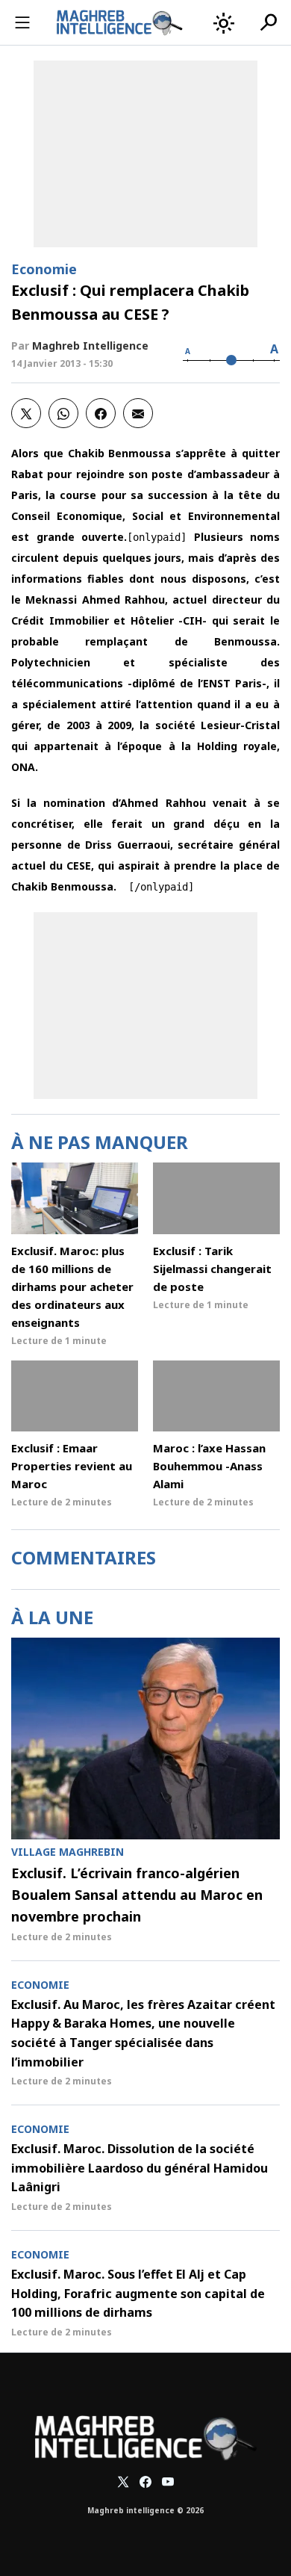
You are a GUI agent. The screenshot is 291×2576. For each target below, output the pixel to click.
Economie (44, 269)
